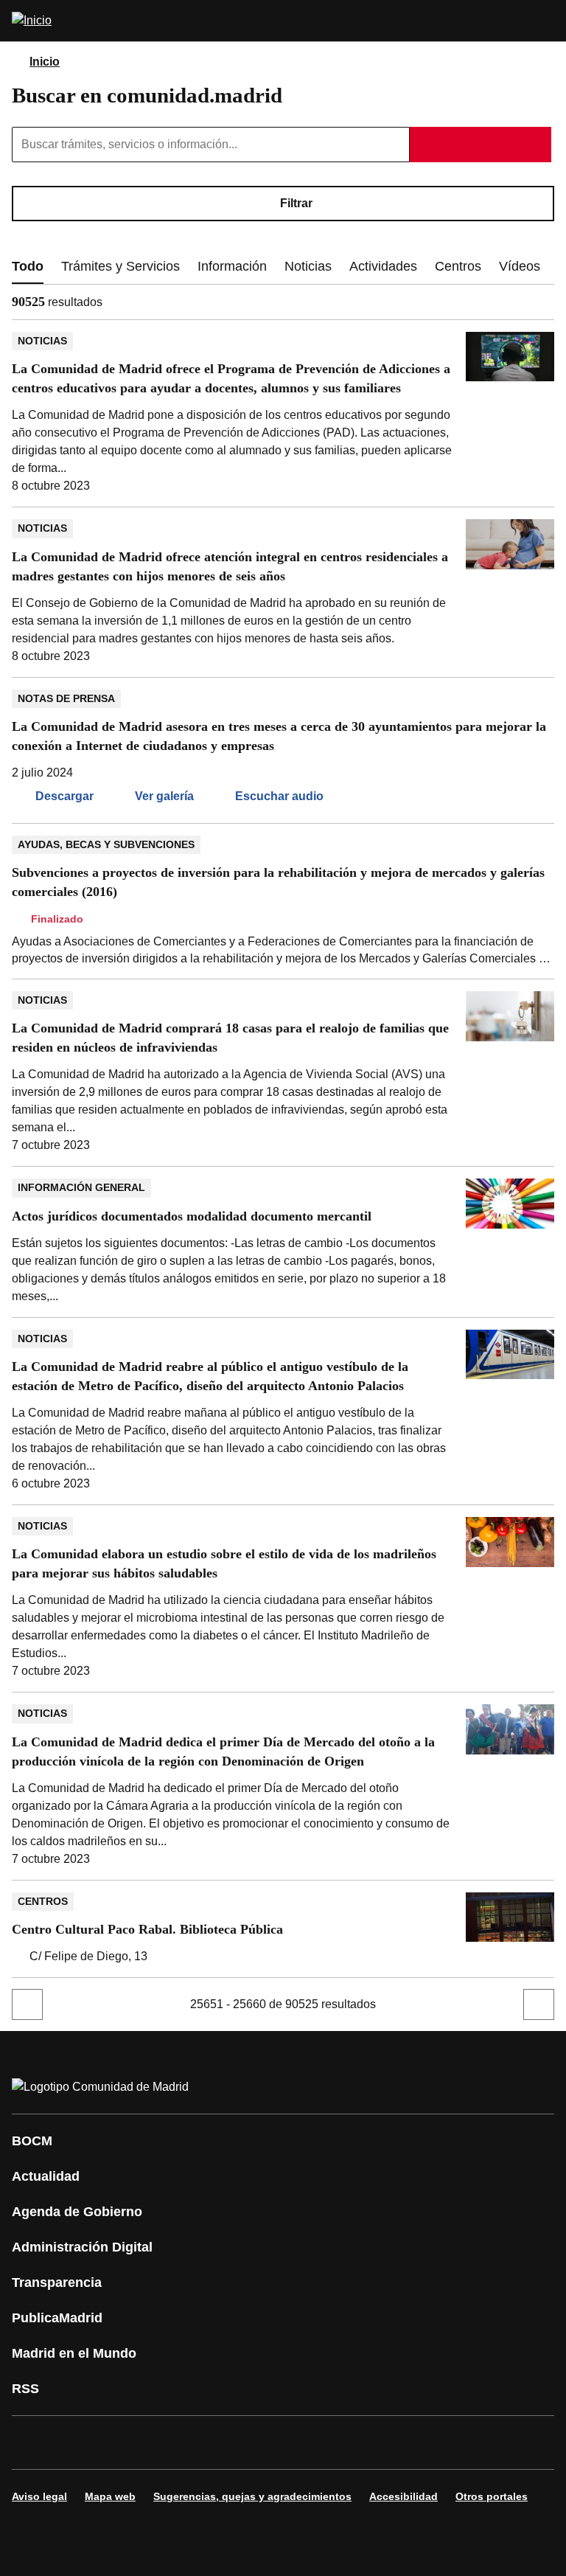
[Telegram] (386, 2443)
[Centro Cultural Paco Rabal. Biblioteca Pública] (283, 1929)
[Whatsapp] (254, 2443)
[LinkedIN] (209, 2443)
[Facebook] (32, 2443)
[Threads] (430, 2443)
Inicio (45, 62)
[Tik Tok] (298, 2443)
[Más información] (111, 302)
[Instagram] (77, 2443)
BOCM (32, 2141)
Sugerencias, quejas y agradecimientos (252, 2496)
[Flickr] (342, 2443)
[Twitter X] (121, 2443)
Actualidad (46, 2176)
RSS (25, 2389)
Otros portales (492, 2496)
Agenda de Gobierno (77, 2212)
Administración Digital (82, 2247)
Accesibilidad (403, 2496)
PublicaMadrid (57, 2318)
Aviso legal (39, 2496)
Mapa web (110, 2496)
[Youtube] (165, 2443)
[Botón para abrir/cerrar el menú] (545, 21)
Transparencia (57, 2282)
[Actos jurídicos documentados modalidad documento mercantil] (283, 1242)
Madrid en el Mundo (74, 2353)
